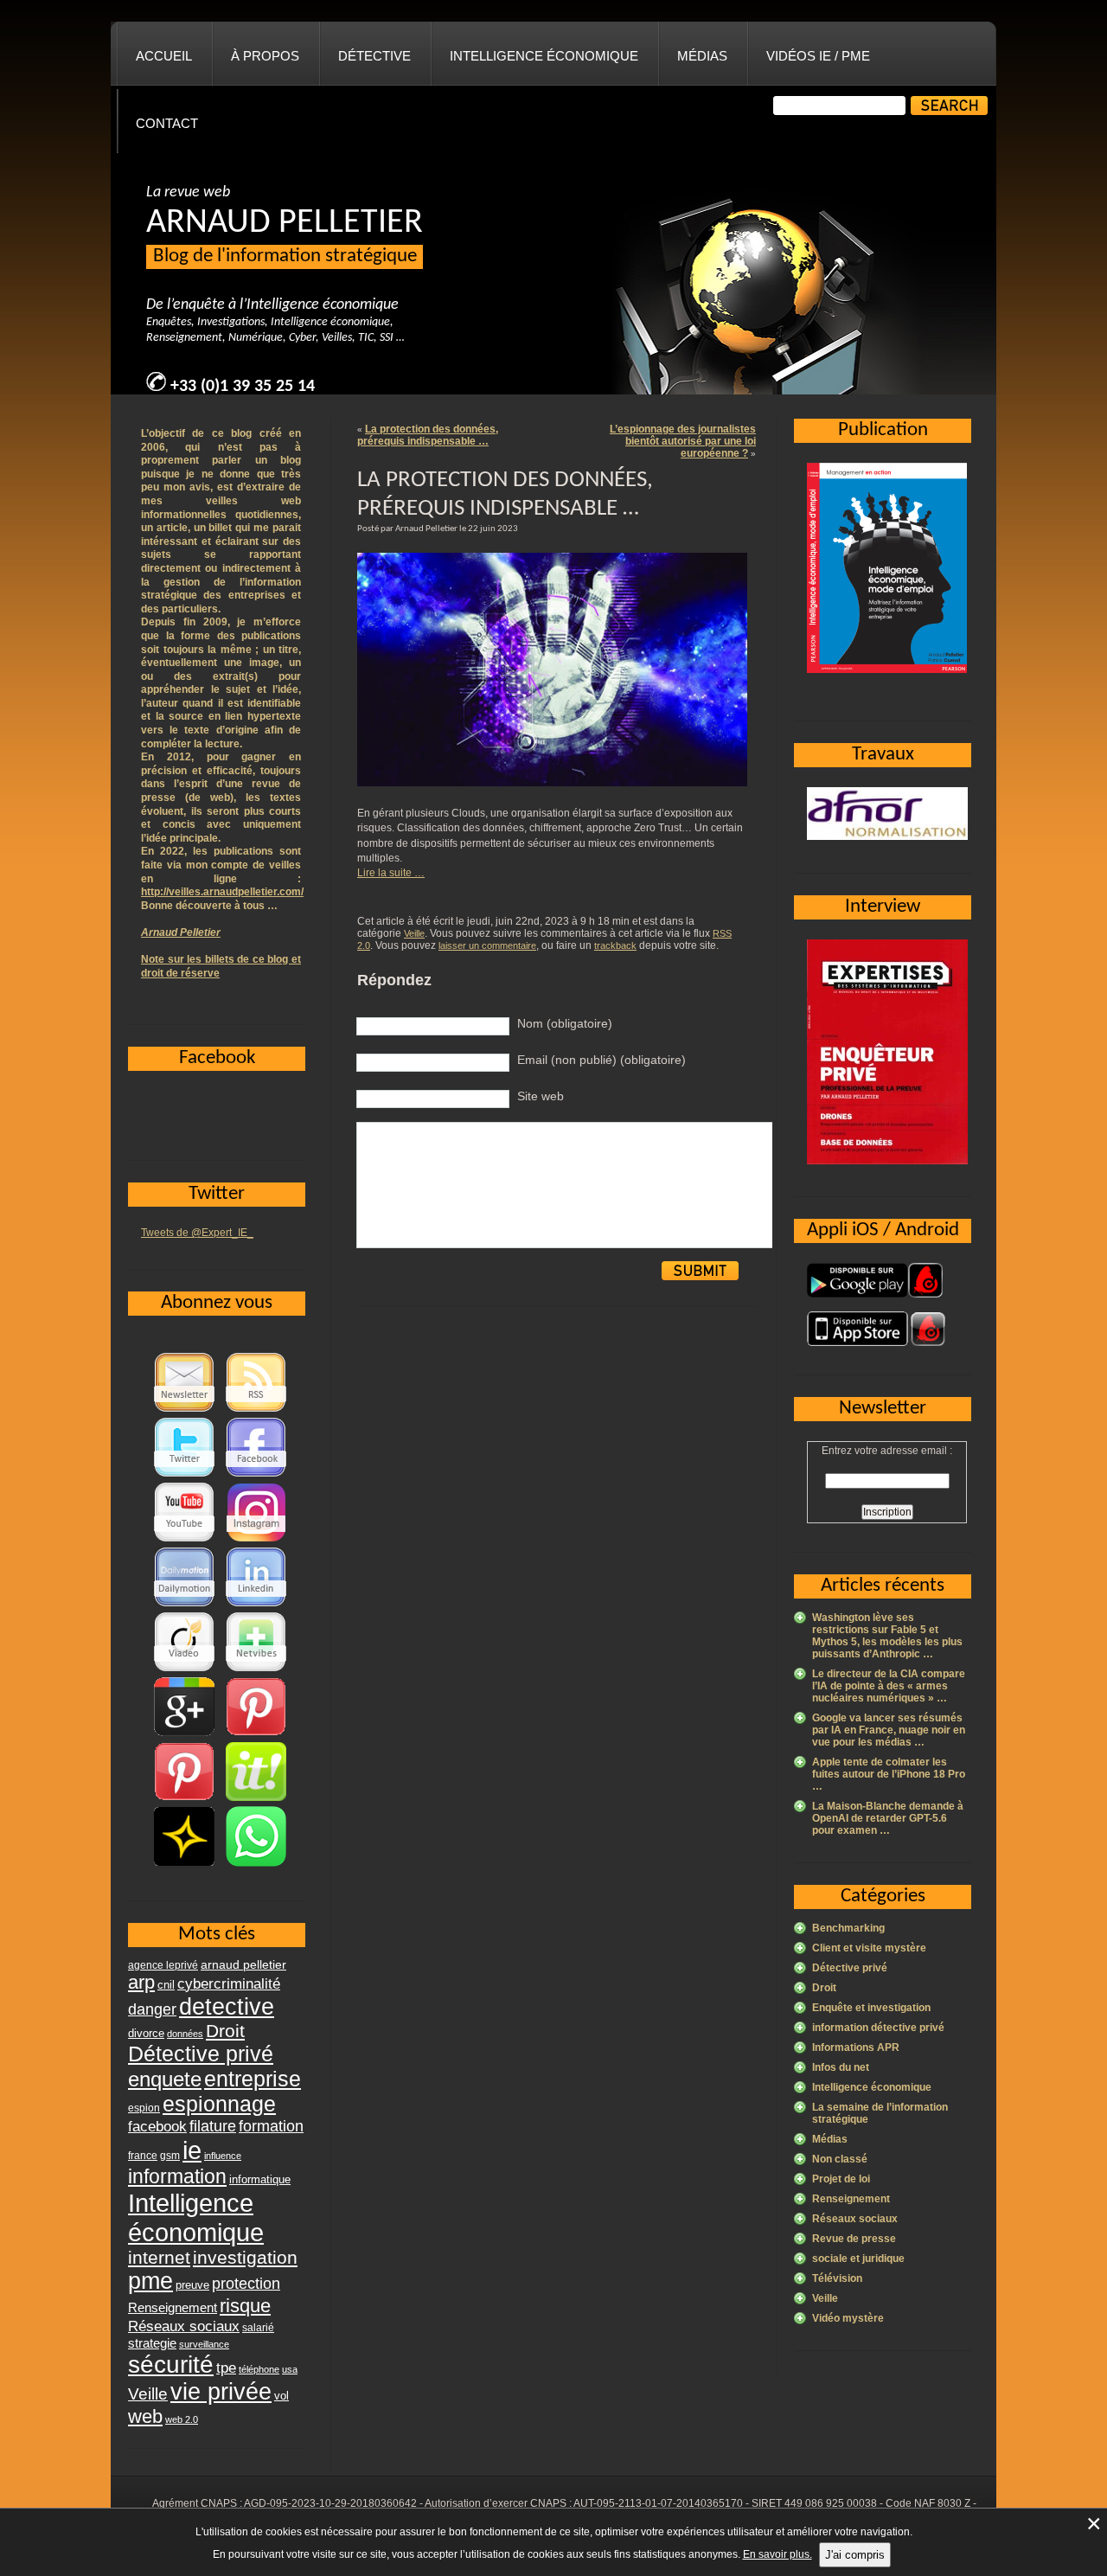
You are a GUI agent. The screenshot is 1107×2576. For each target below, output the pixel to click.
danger (152, 2009)
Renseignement (851, 2199)
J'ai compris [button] (855, 2555)
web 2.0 (182, 2419)
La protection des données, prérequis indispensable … (428, 435)
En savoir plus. (777, 2554)
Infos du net (841, 2067)
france (143, 2156)
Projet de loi (841, 2179)
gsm (170, 2156)
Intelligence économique (544, 56)
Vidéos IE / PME (818, 56)
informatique (260, 2179)
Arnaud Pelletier (181, 932)
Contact (167, 123)
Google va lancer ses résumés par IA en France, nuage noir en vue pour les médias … (889, 1730)
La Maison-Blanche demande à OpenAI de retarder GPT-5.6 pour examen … (888, 1818)
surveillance (204, 2344)
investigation (245, 2257)
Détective (374, 56)
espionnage (219, 2104)
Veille (414, 933)
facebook (157, 2126)
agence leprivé (163, 1965)
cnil (166, 1985)
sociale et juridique (858, 2259)
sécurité (171, 2365)
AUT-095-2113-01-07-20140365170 (658, 2503)
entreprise (253, 2079)
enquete (165, 2079)
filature (213, 2126)
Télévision (837, 2278)
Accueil (164, 56)
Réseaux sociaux (855, 2219)
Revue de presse (854, 2239)
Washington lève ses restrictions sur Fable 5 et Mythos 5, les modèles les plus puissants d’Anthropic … (887, 1636)
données (185, 2034)
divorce (146, 2033)
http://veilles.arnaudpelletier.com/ (222, 892)
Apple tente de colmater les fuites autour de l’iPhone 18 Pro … (889, 1774)
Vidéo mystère (848, 2318)
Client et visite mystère (869, 1948)
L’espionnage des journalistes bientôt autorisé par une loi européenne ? (683, 441)
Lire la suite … (391, 873)
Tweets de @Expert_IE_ (197, 1233)
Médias (702, 56)
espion (144, 2108)
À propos (265, 56)
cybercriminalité (229, 1983)
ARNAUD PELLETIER (285, 223)
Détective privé (850, 1968)
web (145, 2416)
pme (150, 2281)
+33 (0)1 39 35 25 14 (243, 387)
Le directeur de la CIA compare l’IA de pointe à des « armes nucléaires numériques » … (889, 1686)
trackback (615, 945)
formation (271, 2126)
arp (141, 1982)
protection (246, 2283)
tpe (226, 2368)
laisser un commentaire (487, 945)
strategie (152, 2343)
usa (290, 2369)
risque (245, 2306)
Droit (824, 1988)
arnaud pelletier (243, 1965)
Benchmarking (848, 1928)
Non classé (840, 2159)
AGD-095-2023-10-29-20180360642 (330, 2503)
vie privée (221, 2392)
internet (159, 2257)
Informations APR (856, 2047)
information (177, 2176)
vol (282, 2396)
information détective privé (878, 2028)
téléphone (259, 2369)
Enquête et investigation (871, 2008)
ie (192, 2150)
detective (227, 2007)
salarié (258, 2328)
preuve (192, 2285)
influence (223, 2156)
